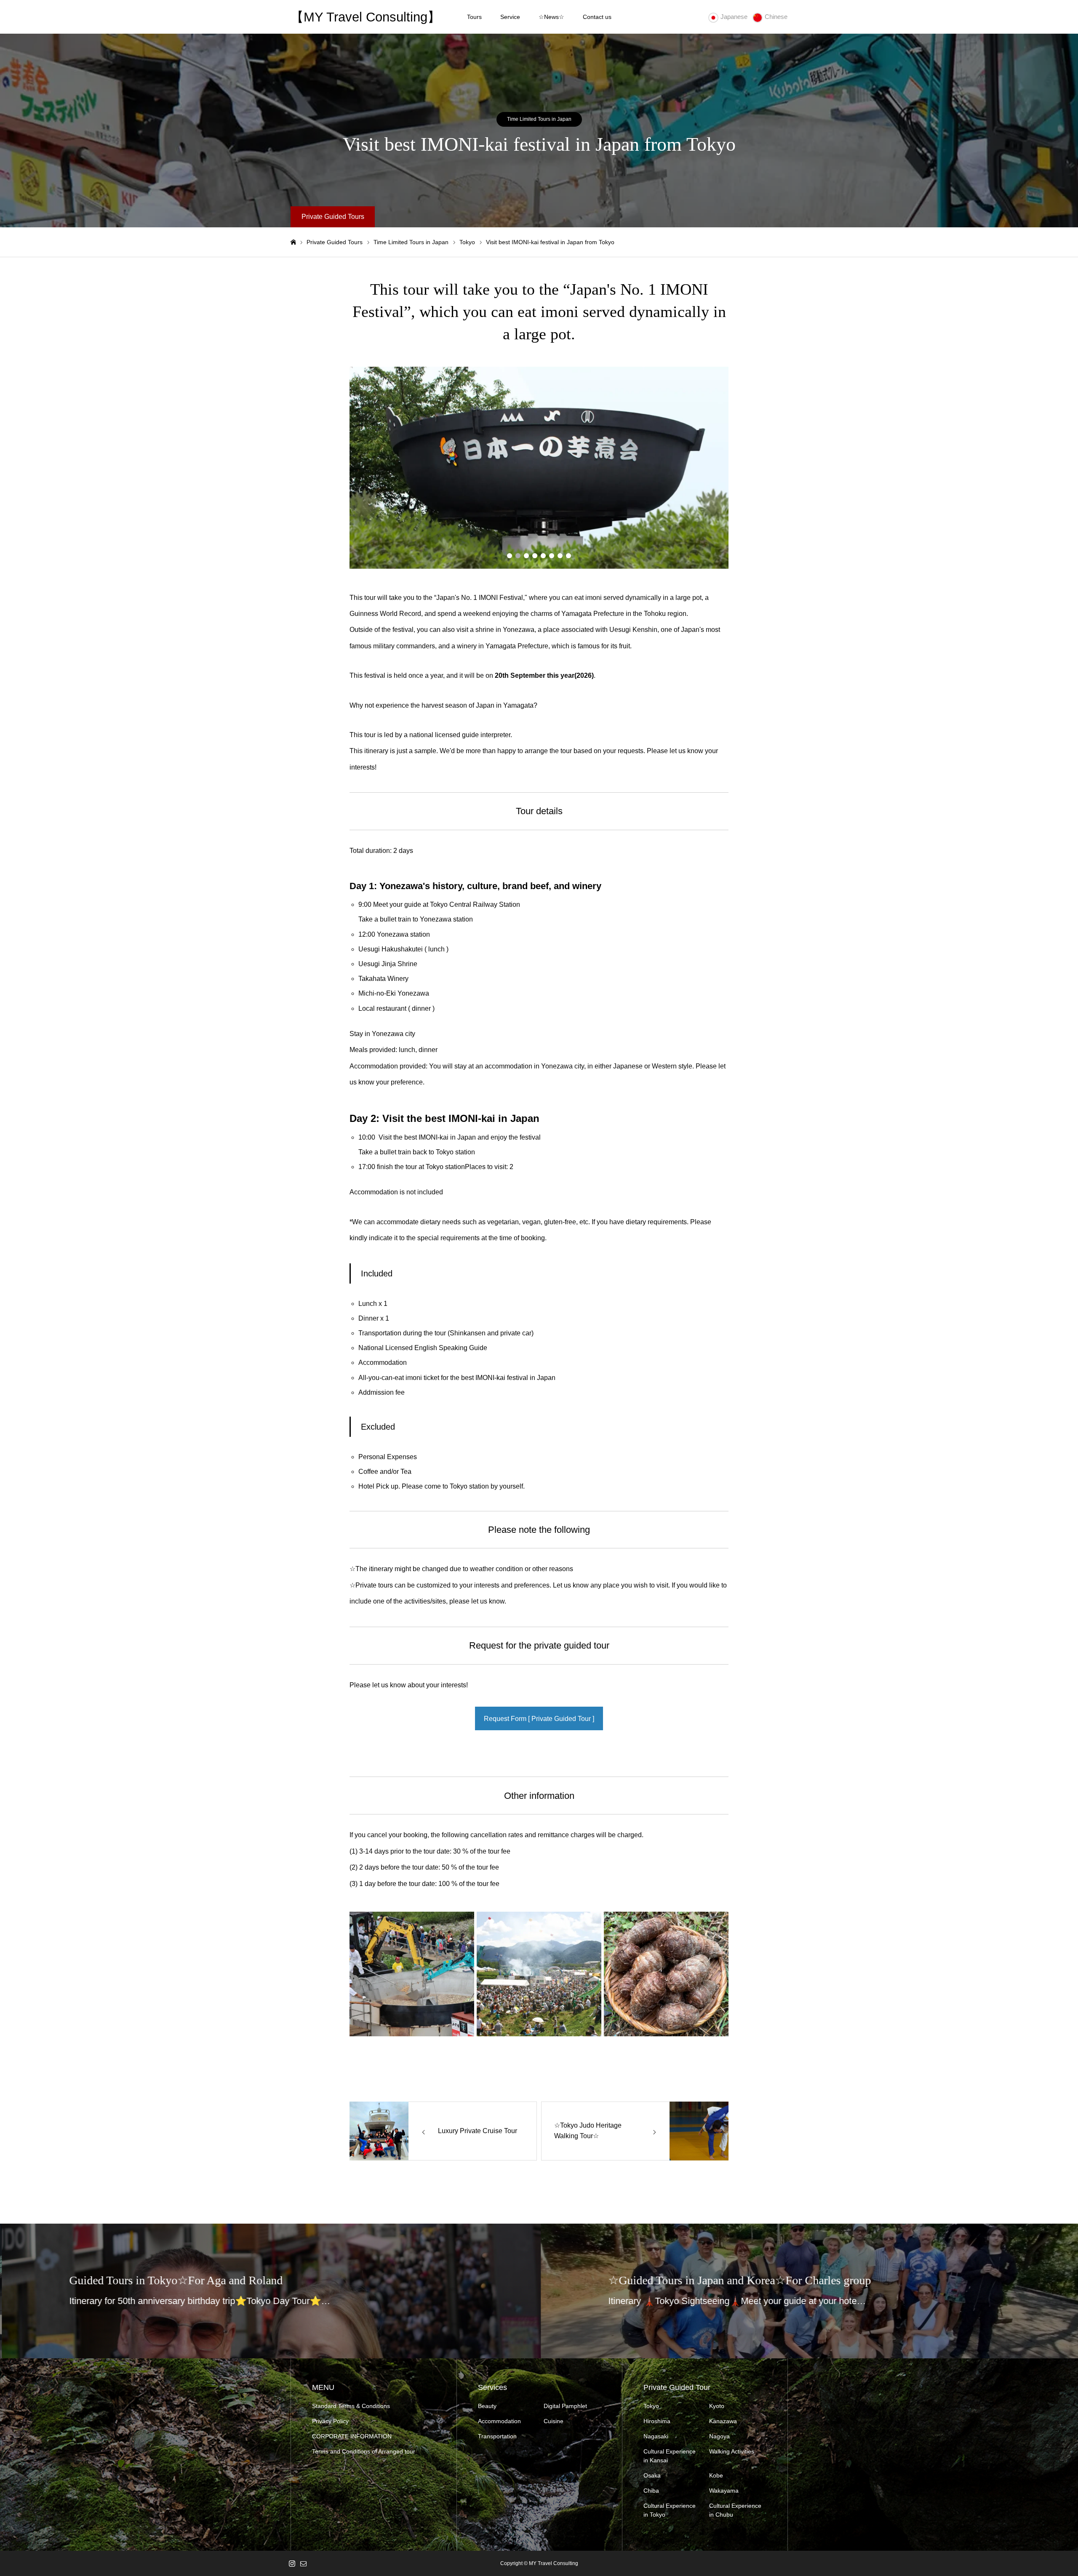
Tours (474, 17)
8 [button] (568, 556)
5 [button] (543, 556)
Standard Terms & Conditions (351, 2406)
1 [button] (510, 556)
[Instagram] (292, 2563)
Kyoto (717, 2406)
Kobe (716, 2475)
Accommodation (499, 2421)
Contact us (597, 17)
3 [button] (526, 556)
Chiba (651, 2491)
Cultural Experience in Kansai (670, 2456)
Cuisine (554, 2421)
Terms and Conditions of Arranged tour (364, 2451)
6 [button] (552, 556)
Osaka (652, 2475)
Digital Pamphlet (565, 2406)
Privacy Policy (330, 2421)
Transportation (497, 2436)
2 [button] (518, 556)
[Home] (293, 242)
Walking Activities (732, 2451)
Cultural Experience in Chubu (735, 2510)
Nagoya (719, 2436)
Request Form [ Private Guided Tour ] (539, 1719)
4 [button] (535, 556)
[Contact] (303, 2563)
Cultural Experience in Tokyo (670, 2510)
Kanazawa (723, 2421)
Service (510, 17)
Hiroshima (657, 2421)
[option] (539, 468)
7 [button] (560, 556)
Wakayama (724, 2491)
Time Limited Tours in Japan (539, 119)
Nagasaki (656, 2436)
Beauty (487, 2406)
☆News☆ (551, 17)
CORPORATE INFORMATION (352, 2436)
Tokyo (651, 2406)
